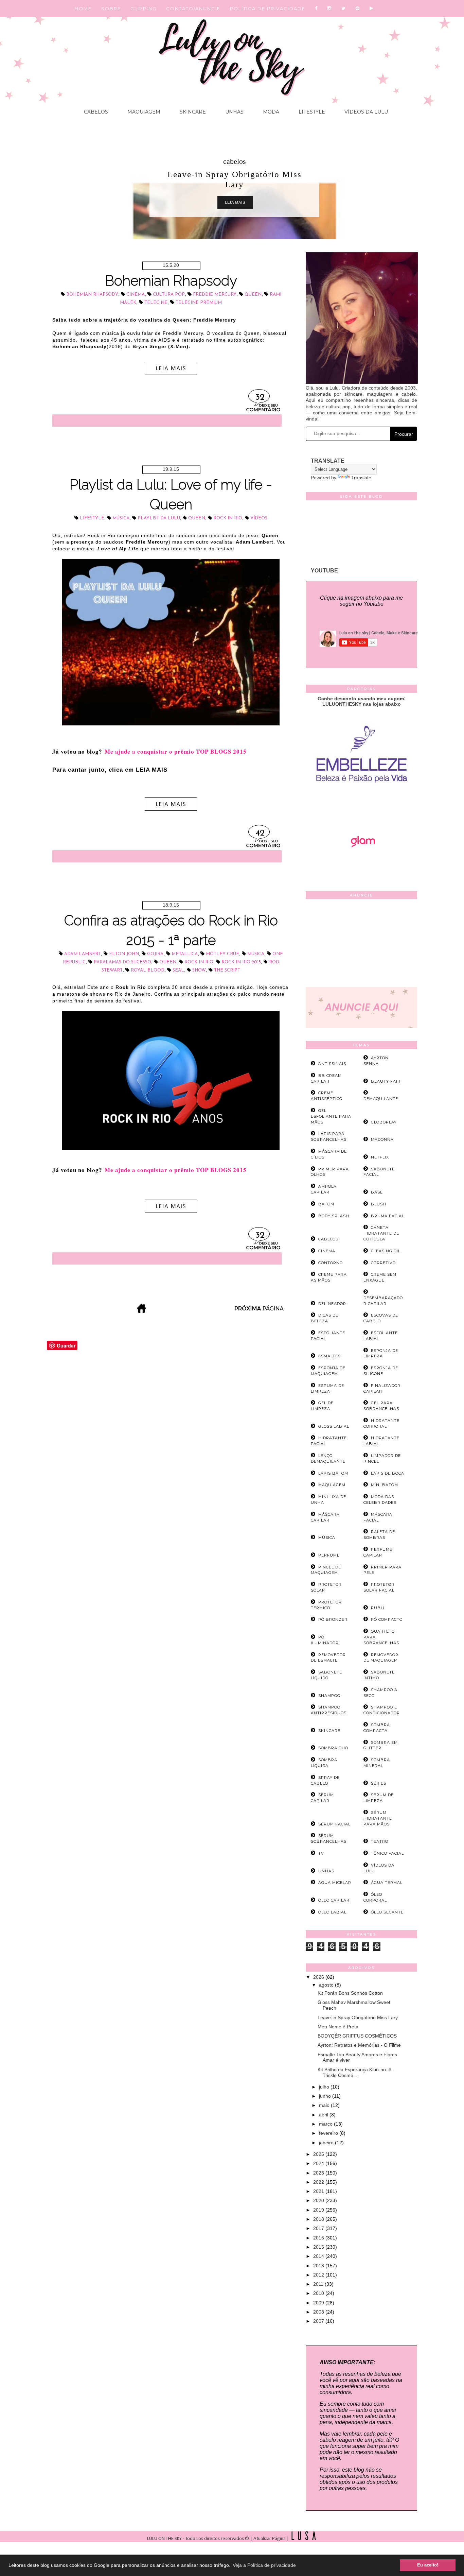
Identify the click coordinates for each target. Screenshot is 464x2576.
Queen (253, 295)
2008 (319, 2312)
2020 (319, 2200)
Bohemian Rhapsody (171, 281)
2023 (319, 2173)
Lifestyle (311, 112)
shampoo (329, 1696)
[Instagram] (330, 8)
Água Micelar (335, 1883)
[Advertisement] (361, 945)
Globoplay (384, 1122)
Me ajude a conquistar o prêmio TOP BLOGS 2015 (176, 751)
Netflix (380, 1157)
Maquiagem (143, 112)
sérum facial (334, 1824)
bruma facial (388, 1216)
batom (326, 1204)
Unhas (234, 112)
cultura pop (169, 295)
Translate (361, 478)
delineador (332, 1304)
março (326, 2124)
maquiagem (332, 1485)
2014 (319, 2256)
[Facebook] (316, 8)
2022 (319, 2182)
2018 (319, 2219)
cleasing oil (386, 1251)
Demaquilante (381, 1099)
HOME (83, 8)
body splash (334, 1216)
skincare (329, 1731)
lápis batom (333, 1473)
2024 (319, 2163)
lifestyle (92, 518)
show (199, 970)
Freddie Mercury (215, 295)
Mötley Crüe (222, 954)
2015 (319, 2247)
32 (260, 398)
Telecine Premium (199, 303)
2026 (319, 1977)
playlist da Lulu (159, 518)
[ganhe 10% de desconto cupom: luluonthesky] (362, 806)
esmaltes (329, 1356)
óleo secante (387, 1912)
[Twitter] (344, 8)
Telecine (156, 303)
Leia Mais (235, 202)
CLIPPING (144, 8)
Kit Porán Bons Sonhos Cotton (350, 1993)
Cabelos (96, 112)
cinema (136, 295)
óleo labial (332, 1912)
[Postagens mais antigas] (260, 1311)
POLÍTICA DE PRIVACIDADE (268, 8)
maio (325, 2105)
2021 (319, 2191)
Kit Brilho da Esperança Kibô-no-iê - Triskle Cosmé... (356, 2072)
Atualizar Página (270, 2539)
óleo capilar (334, 1900)
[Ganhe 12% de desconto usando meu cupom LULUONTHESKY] (361, 866)
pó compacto (387, 1619)
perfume (329, 1555)
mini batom (385, 1485)
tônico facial (387, 1853)
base (377, 1192)
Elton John (124, 954)
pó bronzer (333, 1619)
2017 (319, 2228)
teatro (380, 1841)
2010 (319, 2293)
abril (324, 2115)
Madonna (382, 1139)
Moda (270, 112)
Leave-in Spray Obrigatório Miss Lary (358, 2017)
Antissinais (332, 1064)
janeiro (327, 2143)
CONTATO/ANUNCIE (193, 8)
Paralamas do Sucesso (122, 962)
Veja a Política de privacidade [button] (264, 2565)
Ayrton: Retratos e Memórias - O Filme (359, 2045)
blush (379, 1204)
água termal (387, 1883)
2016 (319, 2238)
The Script (227, 970)
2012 (319, 2275)
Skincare (192, 112)
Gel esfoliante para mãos (331, 1116)
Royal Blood (148, 970)
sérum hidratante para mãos (378, 1818)
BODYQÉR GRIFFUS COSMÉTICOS (357, 2036)
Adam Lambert (83, 954)
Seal (178, 970)
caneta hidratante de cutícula (381, 1233)
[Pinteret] (358, 8)
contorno (331, 1263)
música (121, 518)
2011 (319, 2284)
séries (379, 1783)
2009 (319, 2303)
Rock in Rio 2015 (241, 962)
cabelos (235, 161)
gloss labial (334, 1426)
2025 (319, 2154)
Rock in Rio (228, 518)
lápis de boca (388, 1473)
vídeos (259, 518)
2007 (319, 2321)
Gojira (155, 954)
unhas (326, 1871)
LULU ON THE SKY (165, 2539)
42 (260, 833)
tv (321, 1853)
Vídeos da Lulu (365, 112)
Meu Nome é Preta (338, 2027)
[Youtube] (372, 8)
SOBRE (111, 8)
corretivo (383, 1263)
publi (378, 1608)
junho (326, 2096)
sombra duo (333, 1748)
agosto (327, 1985)
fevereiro (329, 2133)
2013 (319, 2266)
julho (325, 2087)
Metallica (185, 954)
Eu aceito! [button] (428, 2565)
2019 (319, 2210)
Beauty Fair (386, 1081)
